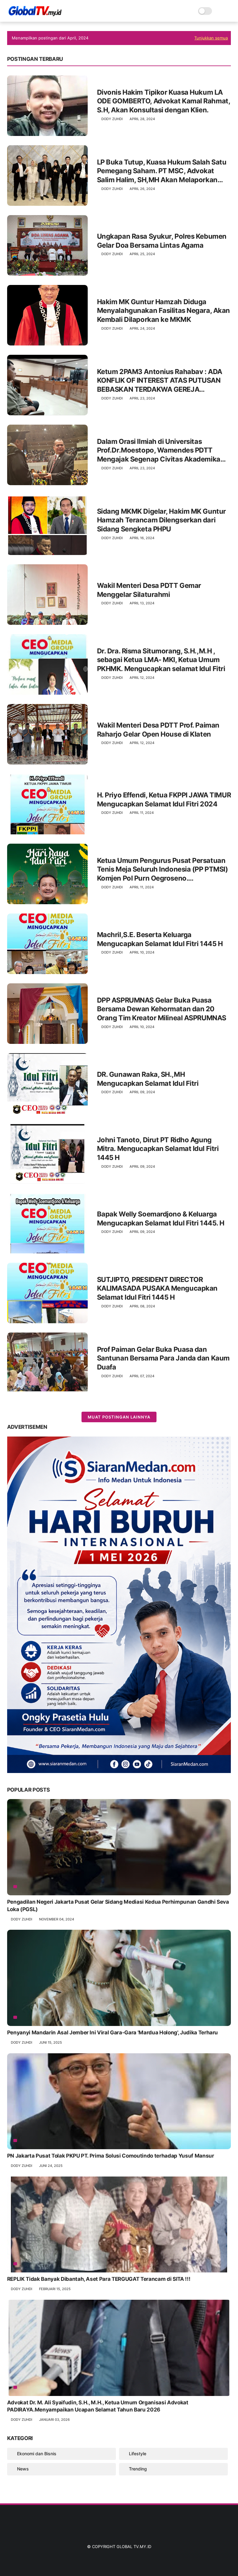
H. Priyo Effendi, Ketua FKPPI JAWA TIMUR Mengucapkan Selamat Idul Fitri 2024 (164, 799)
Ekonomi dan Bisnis (37, 2454)
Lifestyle (138, 2454)
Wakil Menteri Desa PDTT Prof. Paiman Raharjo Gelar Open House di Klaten (158, 730)
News (23, 2469)
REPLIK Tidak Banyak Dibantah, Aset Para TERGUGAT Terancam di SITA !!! (99, 2279)
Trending (138, 2469)
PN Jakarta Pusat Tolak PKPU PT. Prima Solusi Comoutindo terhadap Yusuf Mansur (111, 2156)
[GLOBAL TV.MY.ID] (35, 14)
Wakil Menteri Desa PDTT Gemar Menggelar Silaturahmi (149, 590)
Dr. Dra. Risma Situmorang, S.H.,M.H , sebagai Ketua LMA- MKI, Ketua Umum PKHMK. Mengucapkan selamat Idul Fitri (161, 660)
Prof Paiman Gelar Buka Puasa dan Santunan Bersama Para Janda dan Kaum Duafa (163, 1358)
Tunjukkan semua (211, 38)
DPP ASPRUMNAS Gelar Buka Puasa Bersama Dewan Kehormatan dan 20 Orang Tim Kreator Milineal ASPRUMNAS (162, 1009)
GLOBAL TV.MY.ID (134, 2547)
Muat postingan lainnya (119, 1417)
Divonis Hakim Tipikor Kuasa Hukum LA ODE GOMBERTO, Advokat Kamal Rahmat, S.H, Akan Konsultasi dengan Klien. (164, 101)
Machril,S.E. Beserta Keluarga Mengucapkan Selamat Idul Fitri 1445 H (160, 939)
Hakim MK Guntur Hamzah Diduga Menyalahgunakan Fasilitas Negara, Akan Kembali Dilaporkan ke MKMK (163, 311)
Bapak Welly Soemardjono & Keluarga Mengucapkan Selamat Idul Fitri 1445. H (161, 1218)
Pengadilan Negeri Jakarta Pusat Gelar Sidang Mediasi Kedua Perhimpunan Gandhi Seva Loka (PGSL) (118, 1906)
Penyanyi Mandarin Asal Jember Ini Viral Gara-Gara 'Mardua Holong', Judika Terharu (112, 2032)
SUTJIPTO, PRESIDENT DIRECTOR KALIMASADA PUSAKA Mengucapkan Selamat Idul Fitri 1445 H (157, 1288)
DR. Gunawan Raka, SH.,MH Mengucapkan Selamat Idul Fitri (148, 1079)
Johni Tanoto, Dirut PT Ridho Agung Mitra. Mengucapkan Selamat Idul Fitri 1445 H (158, 1149)
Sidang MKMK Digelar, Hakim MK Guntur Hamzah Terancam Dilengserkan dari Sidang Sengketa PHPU (161, 520)
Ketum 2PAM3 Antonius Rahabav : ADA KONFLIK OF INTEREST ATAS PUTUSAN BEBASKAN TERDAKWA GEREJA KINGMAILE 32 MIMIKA (160, 381)
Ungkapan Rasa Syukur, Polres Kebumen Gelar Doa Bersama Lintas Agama (162, 241)
